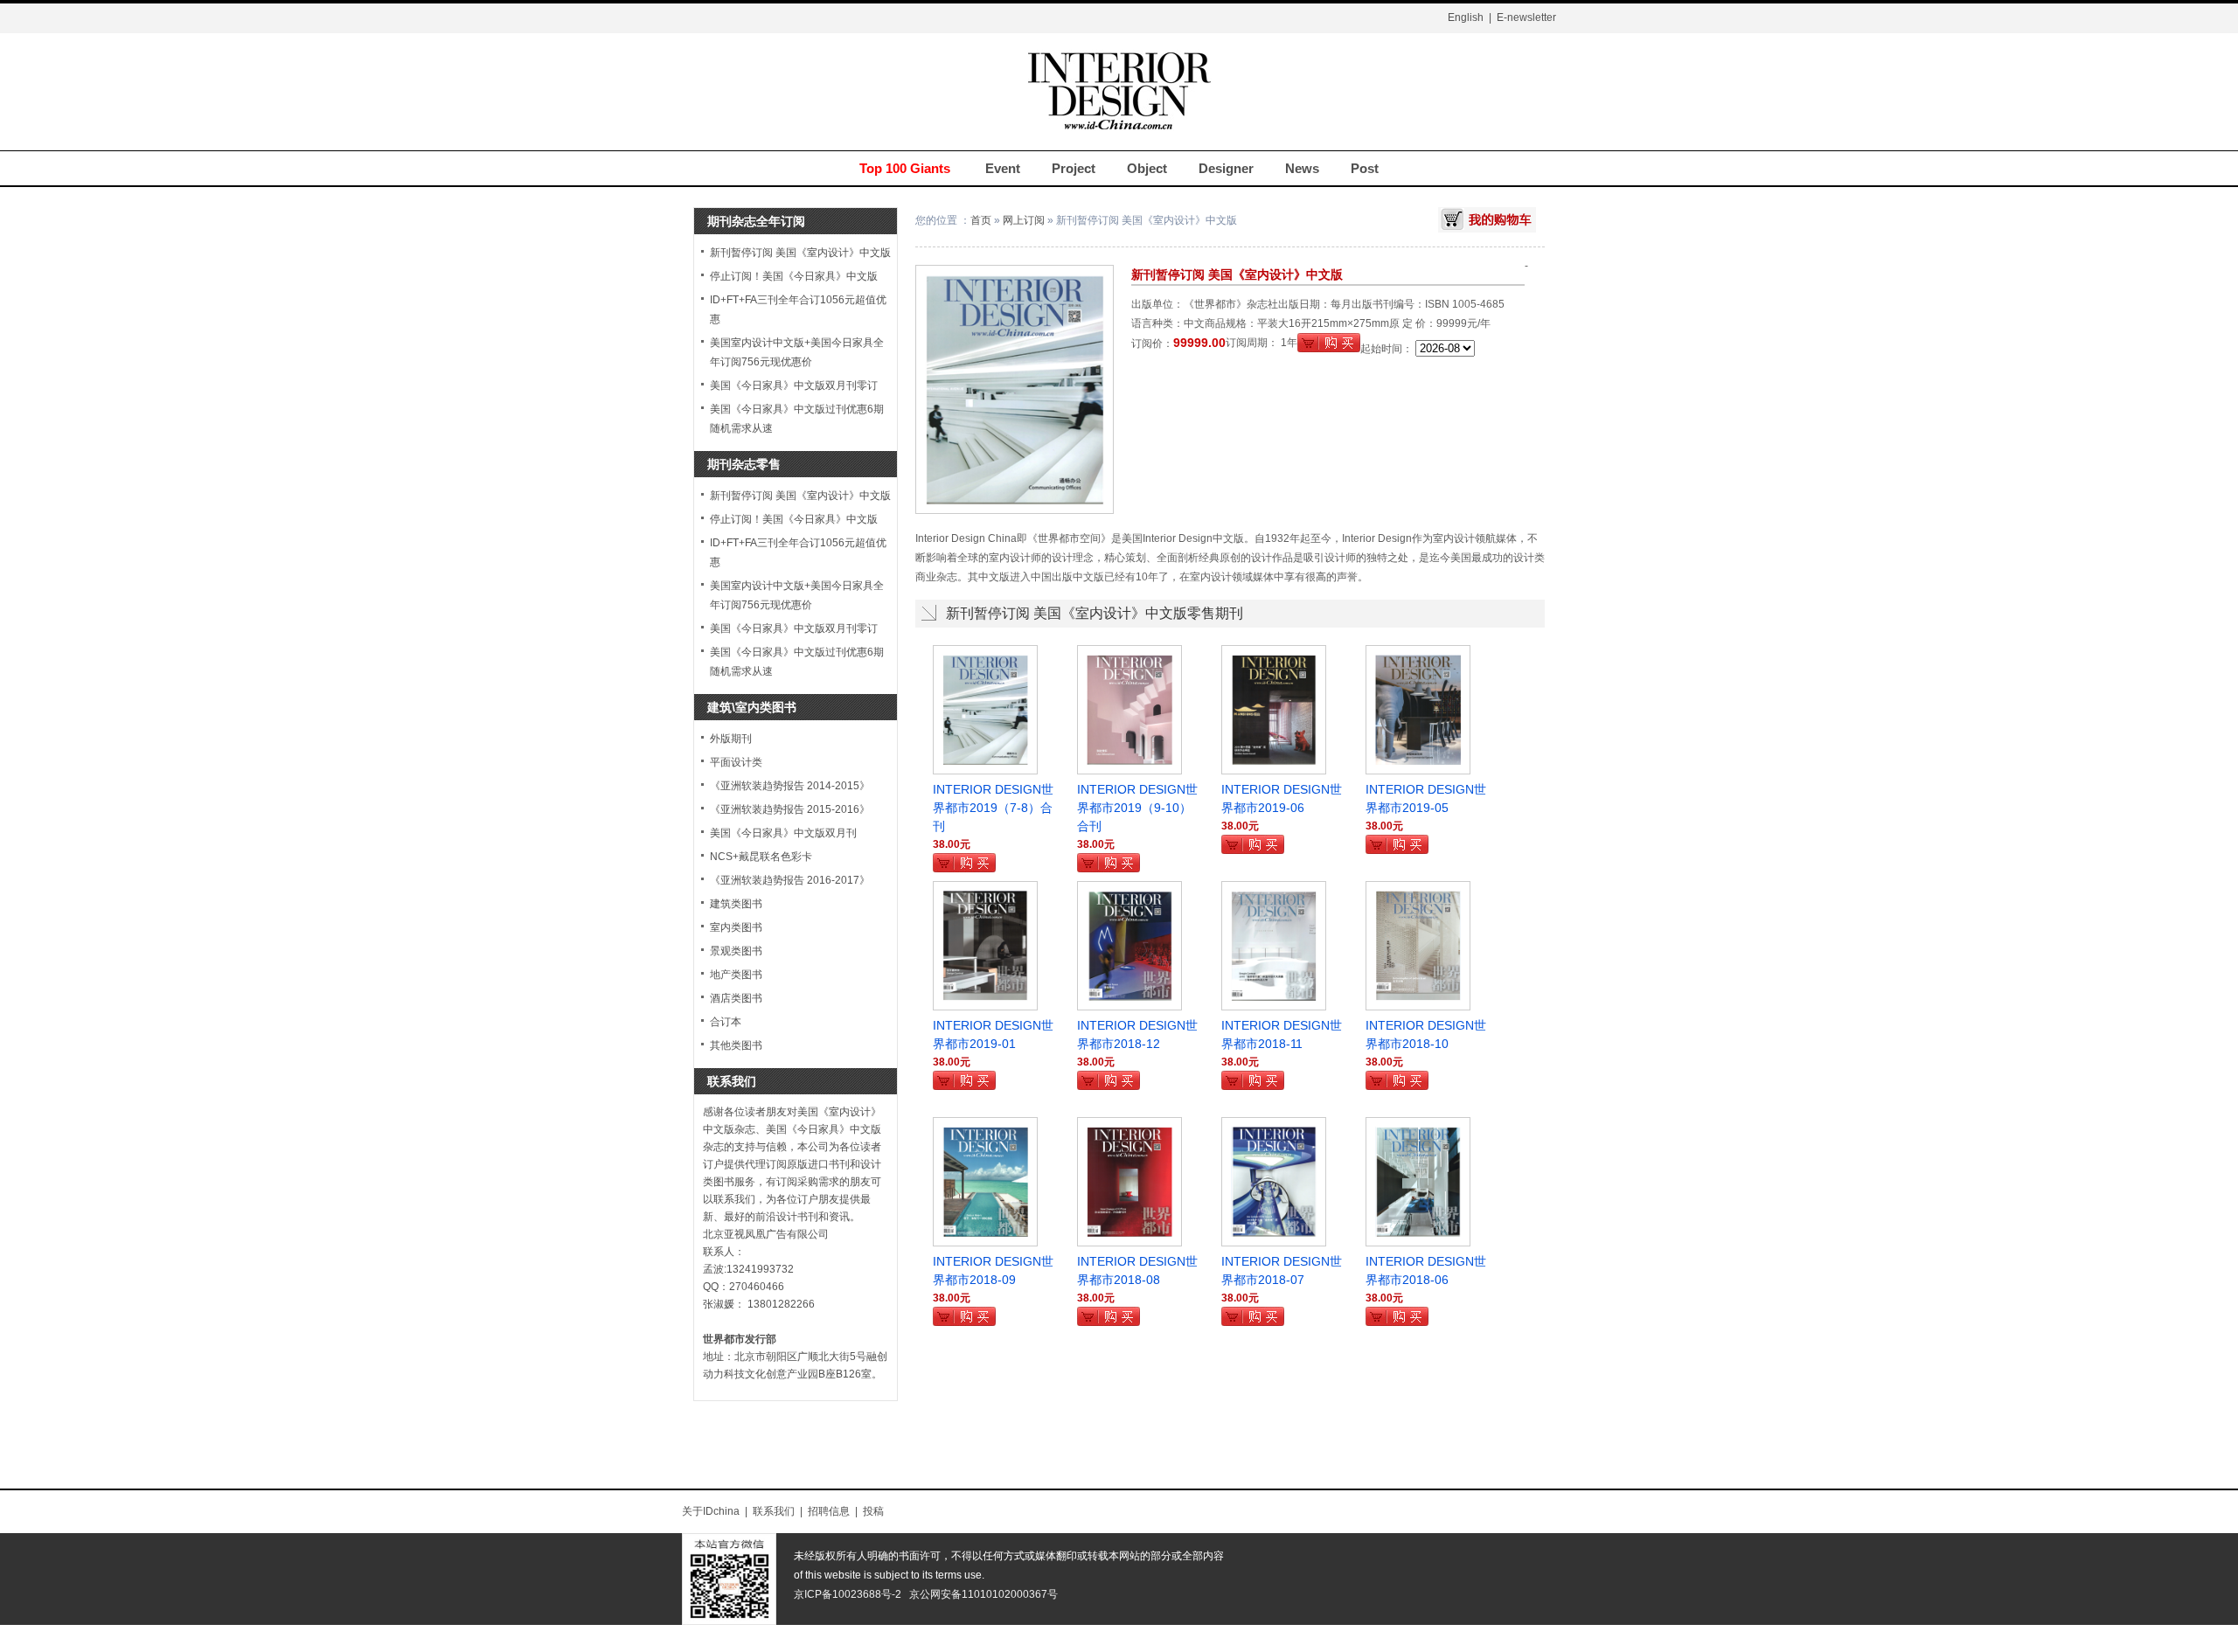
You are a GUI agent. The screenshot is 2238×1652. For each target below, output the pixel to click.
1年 (1289, 343)
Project (1074, 168)
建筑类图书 (736, 904)
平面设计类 (736, 762)
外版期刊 (731, 739)
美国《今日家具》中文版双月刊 (783, 833)
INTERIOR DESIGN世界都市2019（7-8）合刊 (993, 808)
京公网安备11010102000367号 (983, 1594)
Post (1365, 168)
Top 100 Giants (905, 168)
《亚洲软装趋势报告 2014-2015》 (790, 786)
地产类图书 (736, 975)
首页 (981, 220)
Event (1003, 168)
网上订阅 (1024, 220)
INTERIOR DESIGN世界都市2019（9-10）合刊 (1137, 808)
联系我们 (774, 1511)
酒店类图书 (736, 998)
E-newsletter (1526, 17)
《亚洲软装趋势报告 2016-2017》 (790, 880)
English (1466, 17)
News (1302, 168)
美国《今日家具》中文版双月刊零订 (794, 385)
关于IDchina (711, 1511)
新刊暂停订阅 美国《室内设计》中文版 (800, 253)
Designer (1226, 168)
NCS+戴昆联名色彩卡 (761, 857)
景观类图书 (736, 951)
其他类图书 (736, 1045)
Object (1147, 168)
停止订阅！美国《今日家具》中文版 (794, 276)
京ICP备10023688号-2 (848, 1594)
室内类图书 (736, 927)
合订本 (726, 1022)
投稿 (873, 1511)
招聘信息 (829, 1511)
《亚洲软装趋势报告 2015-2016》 (790, 809)
